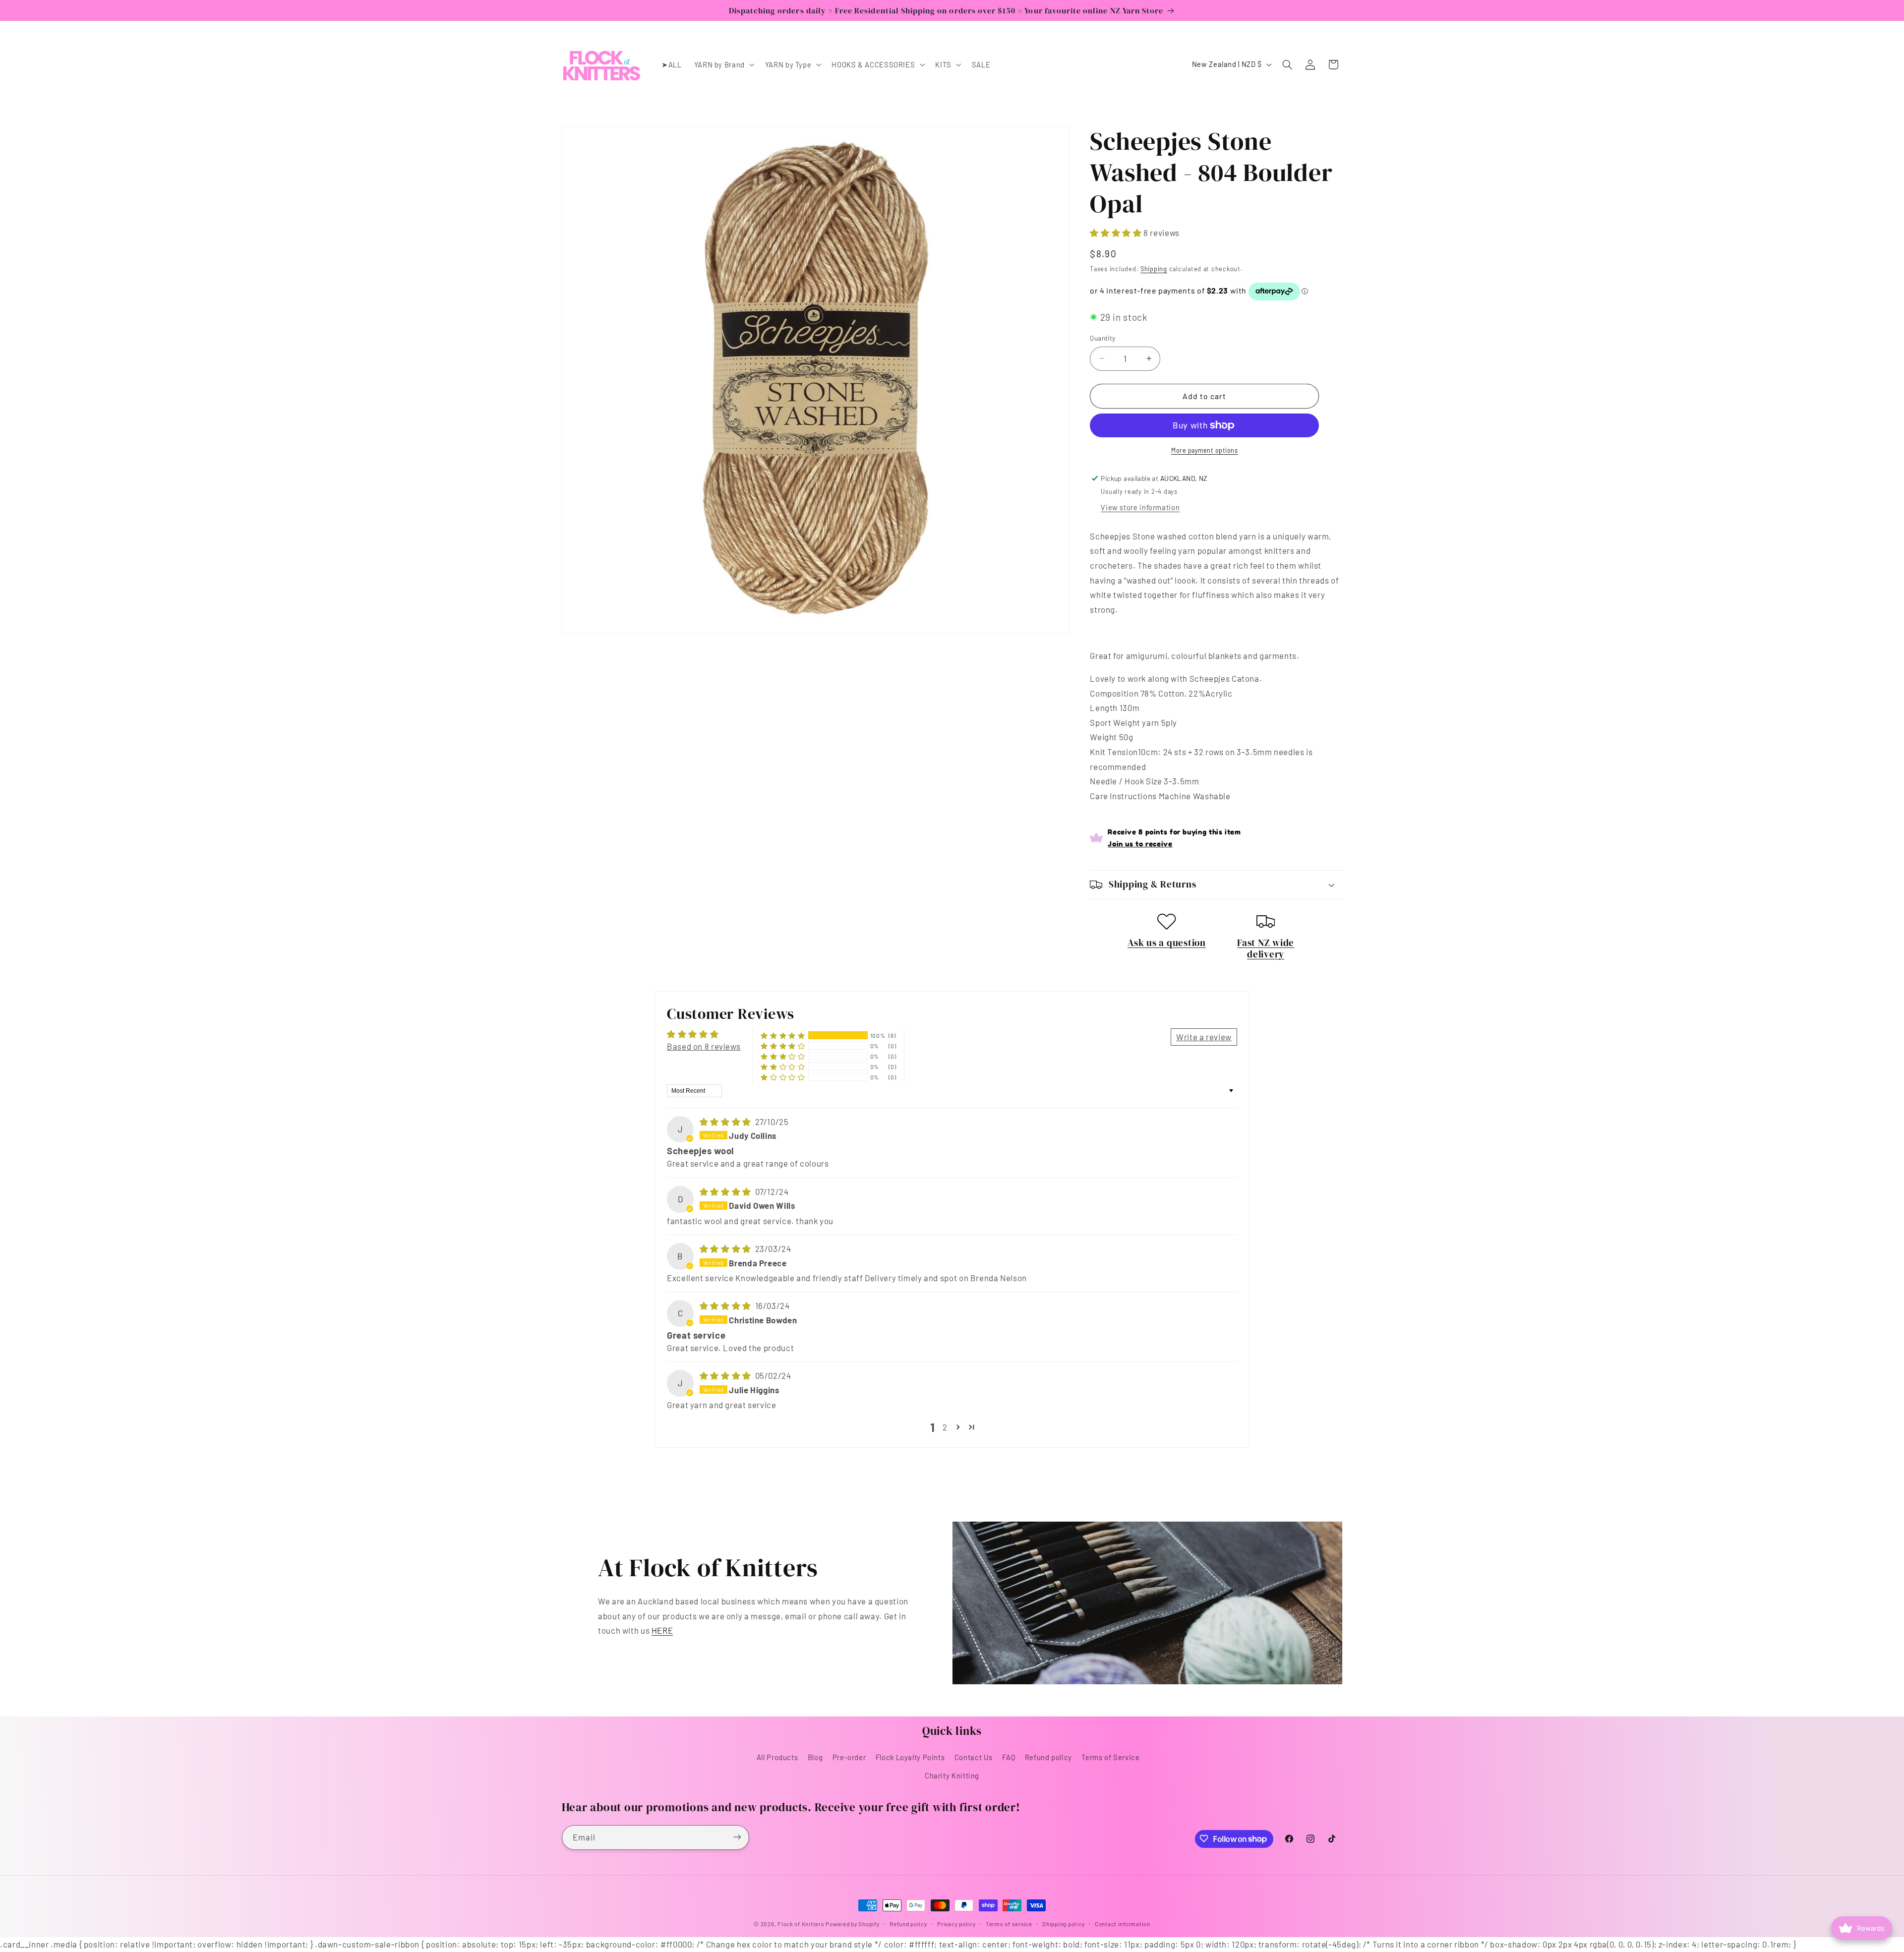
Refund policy (1048, 1757)
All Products (777, 1757)
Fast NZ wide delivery (1266, 948)
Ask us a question (1167, 943)
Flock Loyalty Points (910, 1757)
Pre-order (849, 1757)
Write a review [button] (1204, 1037)
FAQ (1009, 1757)
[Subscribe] (737, 1837)
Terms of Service (1110, 1757)
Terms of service (1009, 1924)
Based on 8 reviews (704, 1046)
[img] (726, 1122)
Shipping (1154, 269)
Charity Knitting (952, 1775)
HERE (662, 1630)
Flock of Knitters (802, 1924)
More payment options (1205, 450)
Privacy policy (956, 1924)
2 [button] (945, 1427)
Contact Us (974, 1757)
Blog (815, 1757)
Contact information (1123, 1924)
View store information (1140, 507)
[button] (723, 64)
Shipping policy (1063, 1924)
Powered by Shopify (852, 1924)
